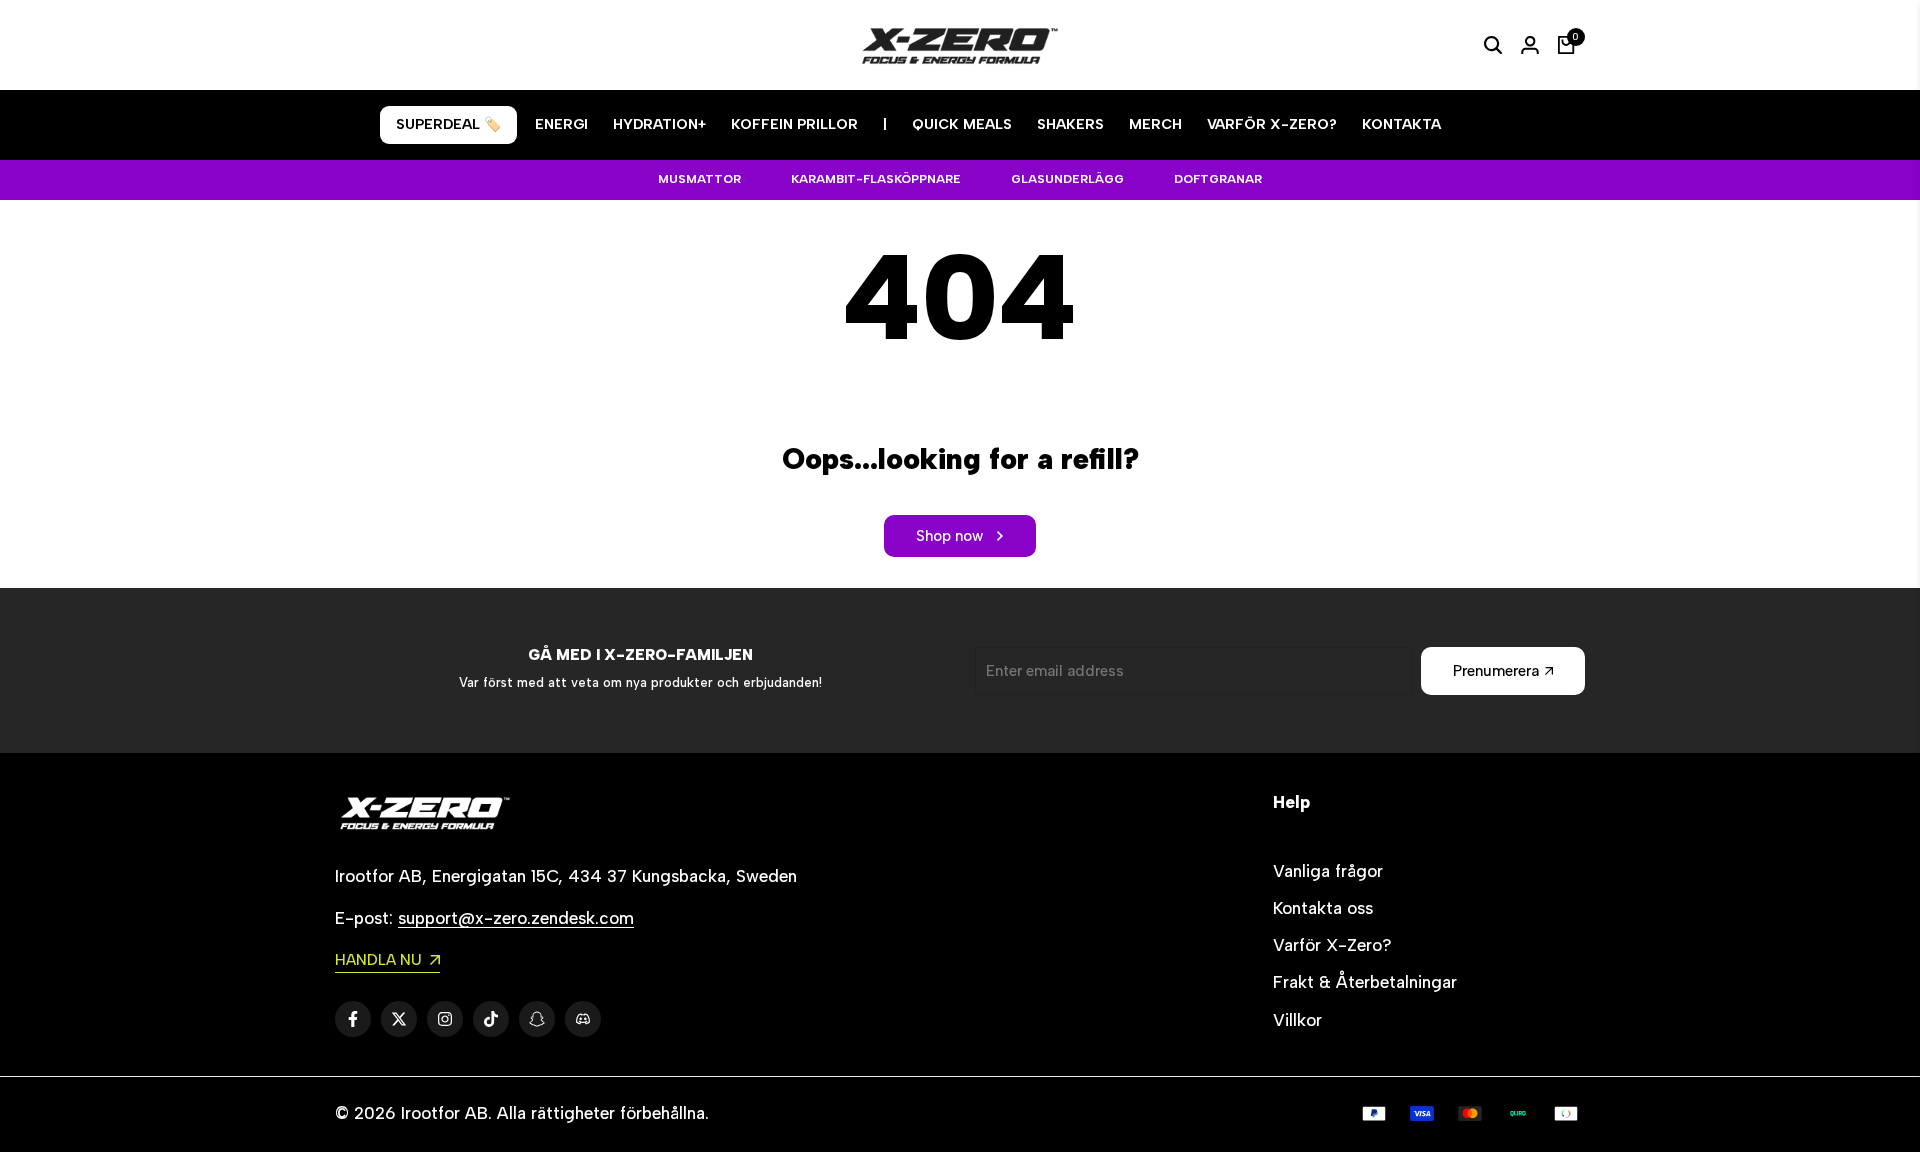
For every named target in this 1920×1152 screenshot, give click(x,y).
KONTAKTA (1401, 124)
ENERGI (561, 124)
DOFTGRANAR (1218, 179)
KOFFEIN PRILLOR (794, 124)
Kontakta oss (1323, 908)
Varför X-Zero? (1332, 945)
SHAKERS (1070, 124)
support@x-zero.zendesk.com (516, 918)
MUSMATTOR (699, 179)
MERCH (1155, 124)
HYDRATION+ (659, 124)
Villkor (1297, 1020)
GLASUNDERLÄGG (1067, 179)
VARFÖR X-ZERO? (1272, 124)
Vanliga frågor (1328, 871)
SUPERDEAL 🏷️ (448, 124)
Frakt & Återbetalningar (1365, 982)
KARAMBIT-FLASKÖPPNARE (876, 179)
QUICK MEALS (962, 124)
